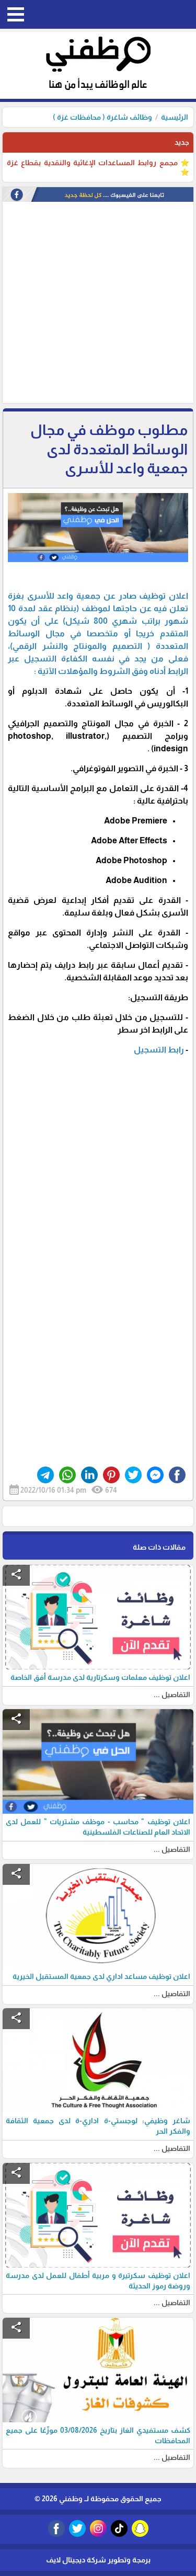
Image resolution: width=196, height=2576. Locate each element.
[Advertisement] (98, 305)
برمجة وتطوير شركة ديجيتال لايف (98, 2560)
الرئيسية (175, 117)
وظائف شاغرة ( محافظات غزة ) (102, 117)
